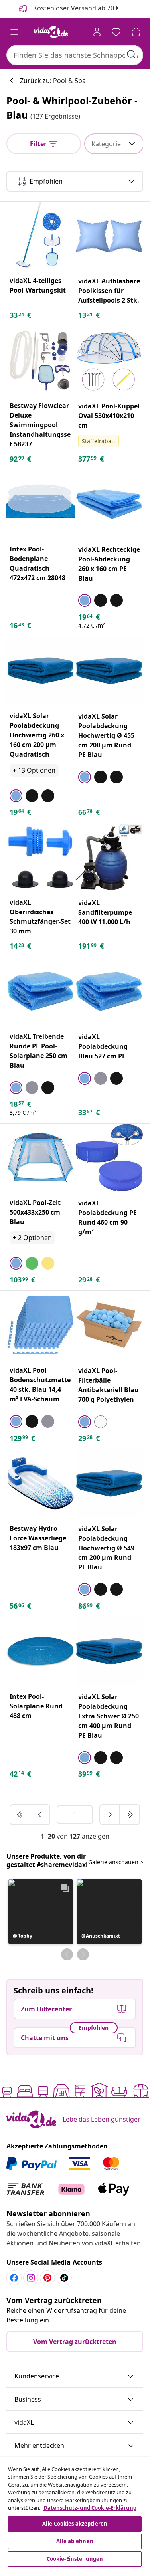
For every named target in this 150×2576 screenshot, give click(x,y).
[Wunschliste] (116, 32)
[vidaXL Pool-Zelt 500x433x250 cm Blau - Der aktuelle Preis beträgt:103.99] (40, 1158)
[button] (41, 1912)
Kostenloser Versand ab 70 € (75, 8)
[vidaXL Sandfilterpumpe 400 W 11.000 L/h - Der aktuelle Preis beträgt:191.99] (109, 858)
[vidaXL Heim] (51, 32)
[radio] (85, 600)
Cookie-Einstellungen (75, 2559)
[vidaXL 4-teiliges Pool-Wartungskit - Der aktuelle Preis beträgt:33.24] (40, 236)
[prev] (40, 1815)
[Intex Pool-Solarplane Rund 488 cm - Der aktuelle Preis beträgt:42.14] (40, 1651)
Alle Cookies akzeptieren (75, 2524)
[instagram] (31, 2278)
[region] (75, 2513)
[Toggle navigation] (14, 32)
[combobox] (75, 55)
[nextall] (130, 1815)
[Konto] (97, 32)
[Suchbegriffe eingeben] (131, 54)
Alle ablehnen (75, 2541)
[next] (110, 1815)
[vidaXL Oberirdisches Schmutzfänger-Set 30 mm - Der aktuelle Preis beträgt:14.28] (40, 857)
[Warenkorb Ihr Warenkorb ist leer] (136, 32)
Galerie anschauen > (116, 1862)
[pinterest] (47, 2278)
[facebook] (14, 2278)
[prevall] (20, 1815)
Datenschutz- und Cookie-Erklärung (90, 2508)
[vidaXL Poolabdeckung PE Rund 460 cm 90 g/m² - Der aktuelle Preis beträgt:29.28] (109, 1158)
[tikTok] (64, 2278)
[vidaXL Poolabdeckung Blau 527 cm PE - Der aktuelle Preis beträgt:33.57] (109, 991)
